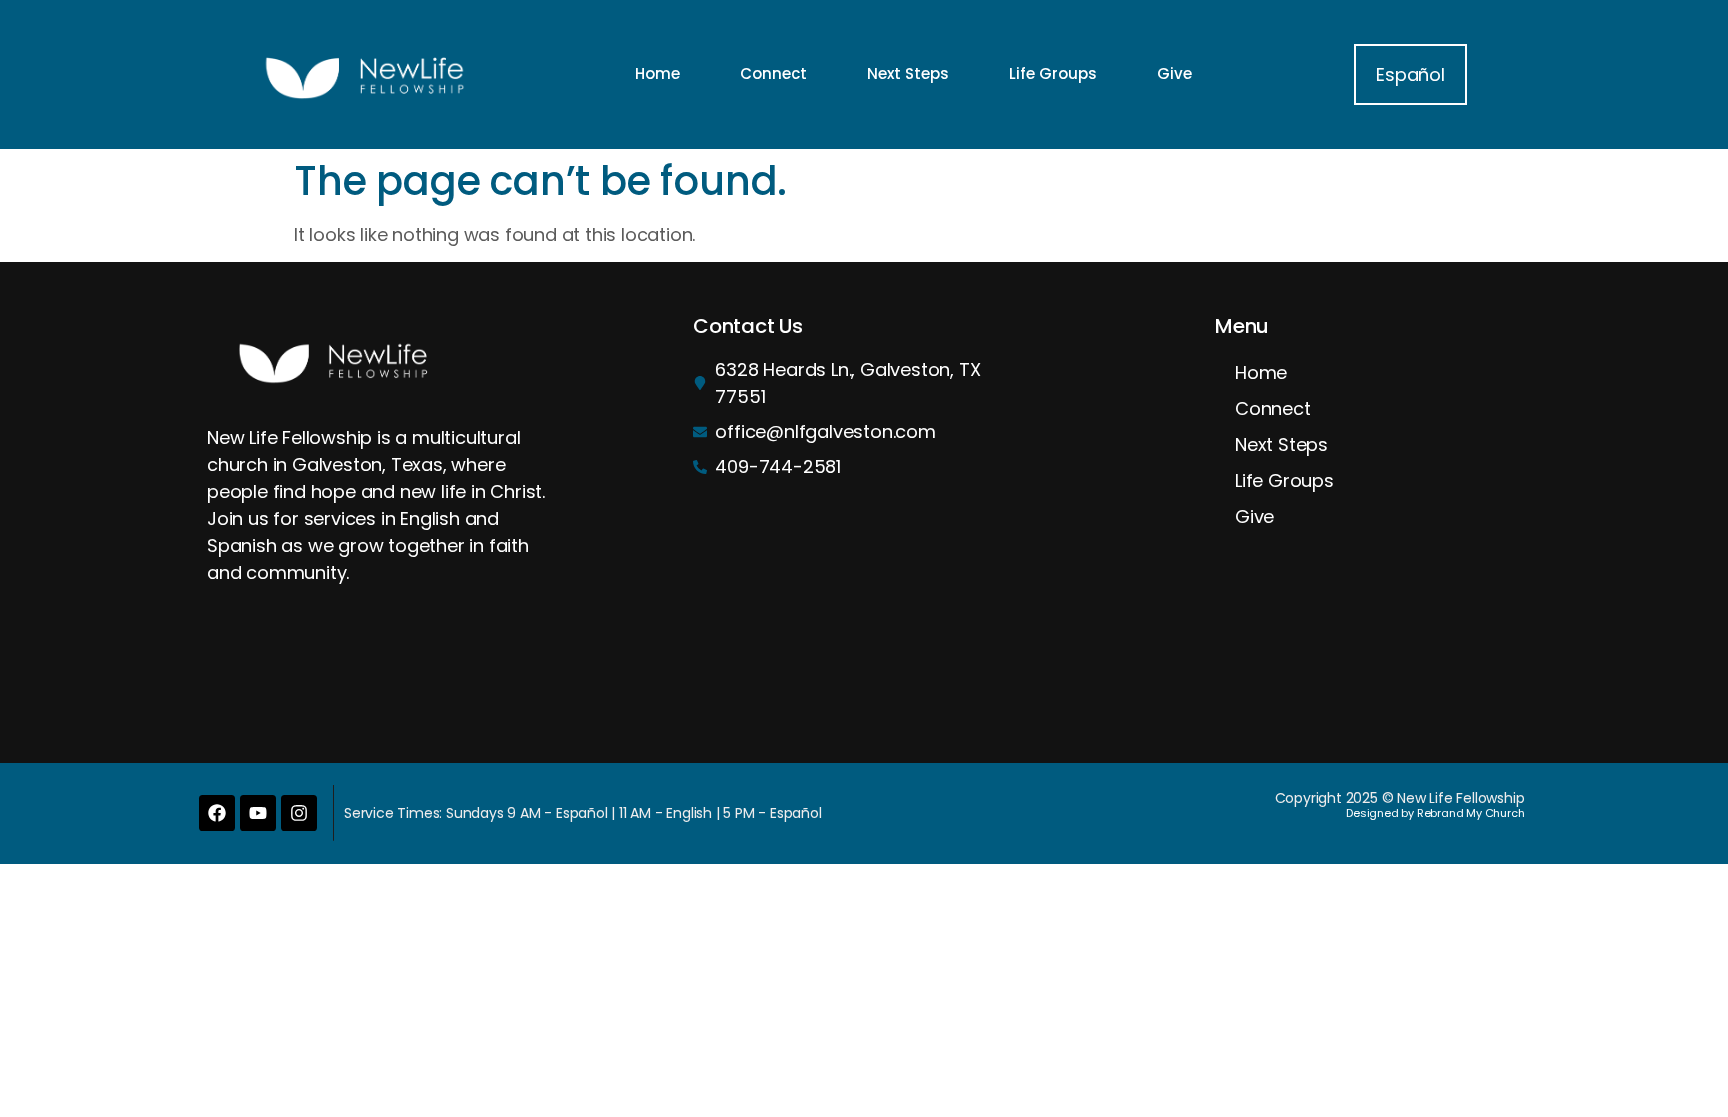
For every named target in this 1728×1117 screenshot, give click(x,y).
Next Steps (908, 73)
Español (1410, 74)
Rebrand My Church (1471, 813)
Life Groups (1053, 73)
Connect (773, 73)
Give (1174, 73)
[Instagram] (299, 813)
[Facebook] (217, 813)
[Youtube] (258, 813)
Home (657, 73)
